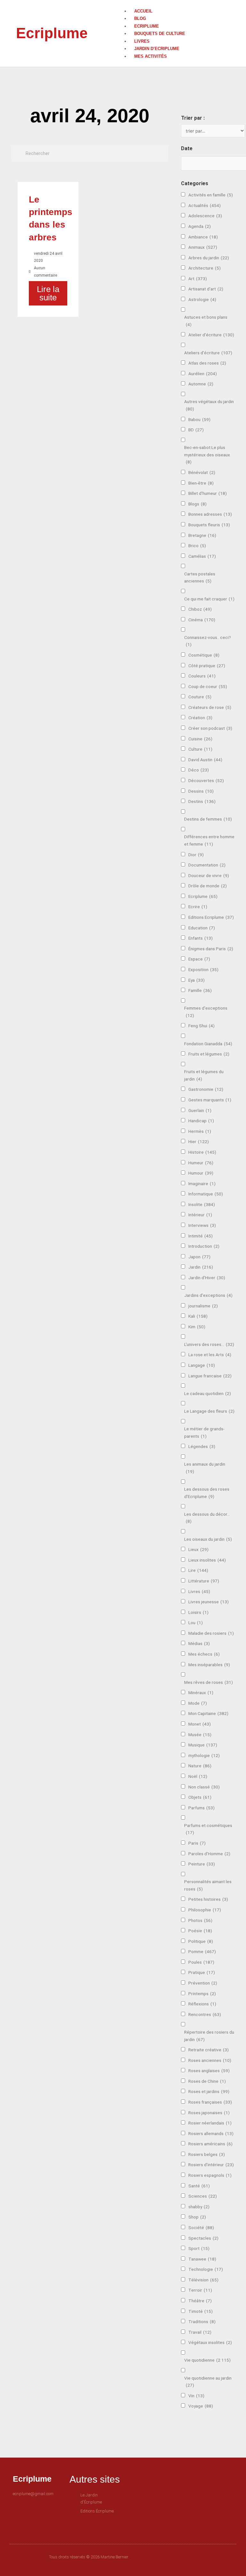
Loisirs (198, 1612)
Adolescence (205, 216)
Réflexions (202, 2004)
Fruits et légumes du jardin (204, 1075)
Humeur (201, 1163)
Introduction (204, 1246)
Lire (198, 1570)
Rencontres (205, 2014)
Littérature (204, 1581)
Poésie (200, 1931)
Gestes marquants (210, 1100)
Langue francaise (210, 1376)
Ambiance (203, 237)
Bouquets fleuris (209, 525)
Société (201, 2227)
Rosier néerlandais (210, 2123)
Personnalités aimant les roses (208, 1885)
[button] (176, 4)
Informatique (206, 1194)
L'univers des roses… (209, 1344)
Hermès (200, 1131)
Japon (199, 1257)
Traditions (202, 2322)
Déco (199, 770)
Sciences (203, 2196)
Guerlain (200, 1110)
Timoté (201, 2311)
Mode (198, 1703)
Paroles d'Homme (209, 1854)
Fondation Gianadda (208, 1044)
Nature (200, 1766)
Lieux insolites (207, 1560)
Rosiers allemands (211, 2133)
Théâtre (200, 2301)
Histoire (202, 1152)
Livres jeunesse (209, 1602)
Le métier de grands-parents (204, 1432)
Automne (201, 384)
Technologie (206, 2269)
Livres (142, 41)
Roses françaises (210, 2102)
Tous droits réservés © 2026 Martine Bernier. (89, 2557)
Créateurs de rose (210, 707)
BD (196, 430)
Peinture (202, 1864)
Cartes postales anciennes (200, 577)
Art (198, 279)
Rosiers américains (210, 2144)
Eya (197, 980)
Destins (202, 801)
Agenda (200, 226)
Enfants (201, 938)
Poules (201, 1962)
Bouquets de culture (160, 34)
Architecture (205, 268)
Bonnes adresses (210, 514)
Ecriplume (52, 33)
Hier (199, 1142)
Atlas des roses (207, 363)
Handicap (201, 1121)
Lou (196, 1623)
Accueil (143, 11)
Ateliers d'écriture (208, 353)
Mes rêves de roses (209, 1682)
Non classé (204, 1787)
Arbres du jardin (209, 258)
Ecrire (198, 907)
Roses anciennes (210, 2060)
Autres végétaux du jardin (209, 405)
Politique (201, 1941)
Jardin (201, 1267)
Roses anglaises (209, 2071)
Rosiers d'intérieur (211, 2165)
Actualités (205, 205)
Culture (200, 749)
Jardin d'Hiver (207, 1278)
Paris (197, 1843)
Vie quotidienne (207, 2360)
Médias (199, 1643)
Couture (200, 697)
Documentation (207, 865)
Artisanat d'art (206, 289)
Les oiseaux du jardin (208, 1539)
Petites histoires (208, 1899)
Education (202, 928)
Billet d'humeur (208, 493)
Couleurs (202, 676)
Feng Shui (201, 1026)
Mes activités (151, 56)
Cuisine (200, 739)
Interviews (202, 1225)
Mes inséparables (209, 1665)
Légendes (202, 1446)
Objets (200, 1797)
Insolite (202, 1204)
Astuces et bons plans (206, 321)
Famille (200, 990)
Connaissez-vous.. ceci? (208, 641)
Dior (196, 855)
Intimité (201, 1236)
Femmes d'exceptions (206, 1012)
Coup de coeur (208, 686)
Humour (201, 1173)
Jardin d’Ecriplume (157, 49)
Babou (199, 419)
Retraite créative (209, 2050)
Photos (200, 1920)
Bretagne (202, 535)
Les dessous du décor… (207, 1518)
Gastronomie (206, 1089)
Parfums (201, 1808)
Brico (197, 546)
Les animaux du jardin (205, 1468)
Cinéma (202, 620)
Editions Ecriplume (211, 917)
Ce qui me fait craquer (209, 599)
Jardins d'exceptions (208, 1295)
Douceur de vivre (209, 875)
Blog (140, 18)
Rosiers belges (207, 2154)
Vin (196, 2396)
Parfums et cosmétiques (208, 1829)
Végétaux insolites (210, 2342)
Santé (199, 2186)
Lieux (198, 1549)
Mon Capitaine (208, 1713)
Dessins (201, 791)
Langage (202, 1365)
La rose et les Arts (210, 1355)
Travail (200, 2332)
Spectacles (203, 2238)
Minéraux (201, 1693)
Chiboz (200, 609)
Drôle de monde (208, 886)
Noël (198, 1776)
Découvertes (206, 780)
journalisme (203, 1306)
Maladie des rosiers (211, 1633)
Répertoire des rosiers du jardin (209, 2036)
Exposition (203, 969)
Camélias (202, 556)
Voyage (201, 2406)
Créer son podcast (210, 728)
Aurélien (203, 374)
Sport (199, 2248)
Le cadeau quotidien (208, 1393)
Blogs (197, 504)
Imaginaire (202, 1184)
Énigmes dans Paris (211, 949)
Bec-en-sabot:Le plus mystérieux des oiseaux (207, 455)
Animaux (203, 247)
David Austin (205, 760)
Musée (200, 1735)
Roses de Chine (207, 2081)
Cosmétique (204, 655)
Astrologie (202, 299)
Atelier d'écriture (211, 335)
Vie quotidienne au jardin (208, 2382)
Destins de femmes (208, 819)
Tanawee (202, 2259)
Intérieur (200, 1215)
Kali (198, 1316)
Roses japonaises (209, 2113)
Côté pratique (207, 666)
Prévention (203, 1983)
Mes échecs (204, 1654)
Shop (197, 2217)
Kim (197, 1327)
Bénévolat (202, 472)
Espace (199, 959)
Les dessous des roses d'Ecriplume (207, 1493)
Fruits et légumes (209, 1054)
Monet (200, 1724)
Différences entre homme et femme (209, 840)
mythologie (204, 1755)
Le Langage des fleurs (209, 1411)
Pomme (202, 1951)
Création (200, 718)
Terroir (200, 2290)
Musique (203, 1745)
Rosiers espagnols (210, 2175)
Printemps (202, 1994)
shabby (199, 2207)
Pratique (202, 1972)
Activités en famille (211, 195)
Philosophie (205, 1910)
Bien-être (201, 483)
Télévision (203, 2280)
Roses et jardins (209, 2091)
